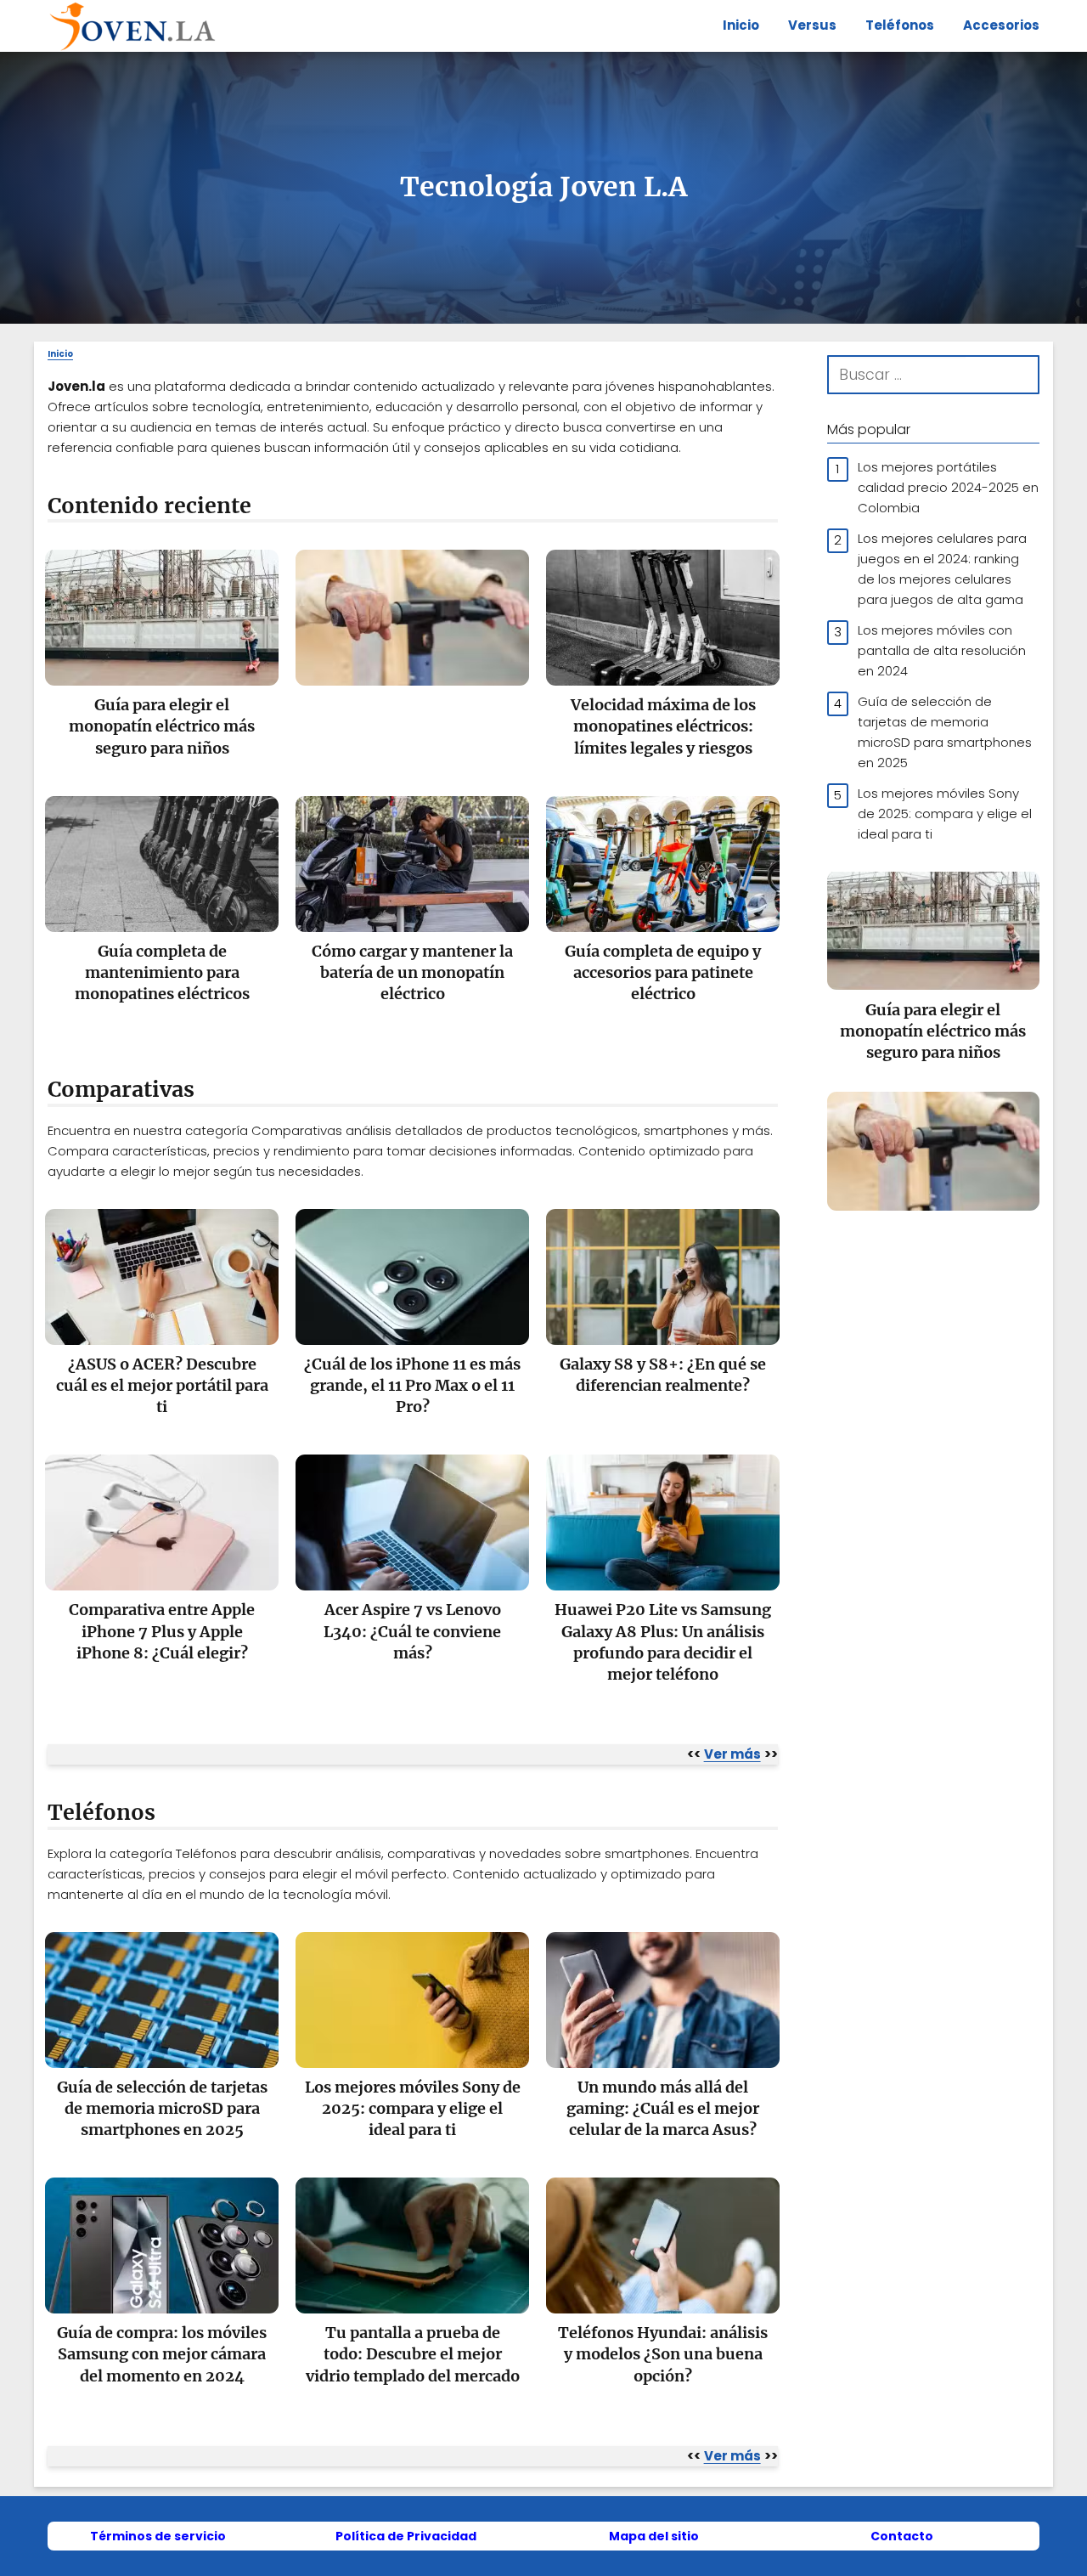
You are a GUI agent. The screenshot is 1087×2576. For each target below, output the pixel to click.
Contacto (902, 2536)
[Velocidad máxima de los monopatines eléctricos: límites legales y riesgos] (663, 628)
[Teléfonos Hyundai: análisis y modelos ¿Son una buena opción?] (663, 2256)
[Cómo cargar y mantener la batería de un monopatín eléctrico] (412, 874)
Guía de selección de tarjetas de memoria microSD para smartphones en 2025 (945, 731)
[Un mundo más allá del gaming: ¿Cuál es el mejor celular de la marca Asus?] (663, 2010)
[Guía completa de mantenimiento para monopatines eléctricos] (162, 874)
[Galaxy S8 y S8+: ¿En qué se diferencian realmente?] (663, 1287)
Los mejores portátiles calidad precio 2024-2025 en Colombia (948, 486)
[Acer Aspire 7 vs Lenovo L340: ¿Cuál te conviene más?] (412, 1533)
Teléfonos (900, 25)
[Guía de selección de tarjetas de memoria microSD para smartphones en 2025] (162, 2010)
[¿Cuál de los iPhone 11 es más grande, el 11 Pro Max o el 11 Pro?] (412, 1287)
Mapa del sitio (654, 2536)
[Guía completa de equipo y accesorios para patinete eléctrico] (663, 874)
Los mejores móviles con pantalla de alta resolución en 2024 (942, 650)
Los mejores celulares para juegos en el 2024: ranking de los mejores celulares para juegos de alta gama (942, 568)
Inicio (741, 25)
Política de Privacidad (406, 2536)
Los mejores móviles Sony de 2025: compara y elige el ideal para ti (945, 813)
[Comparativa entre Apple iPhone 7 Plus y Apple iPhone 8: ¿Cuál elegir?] (162, 1533)
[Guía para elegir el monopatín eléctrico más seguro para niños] (162, 628)
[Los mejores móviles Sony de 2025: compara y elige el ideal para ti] (412, 2010)
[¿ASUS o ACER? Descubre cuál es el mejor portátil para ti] (162, 1287)
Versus (812, 25)
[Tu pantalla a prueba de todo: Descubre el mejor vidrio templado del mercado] (412, 2256)
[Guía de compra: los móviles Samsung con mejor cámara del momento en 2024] (162, 2256)
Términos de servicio (158, 2536)
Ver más (732, 1754)
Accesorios (1001, 25)
